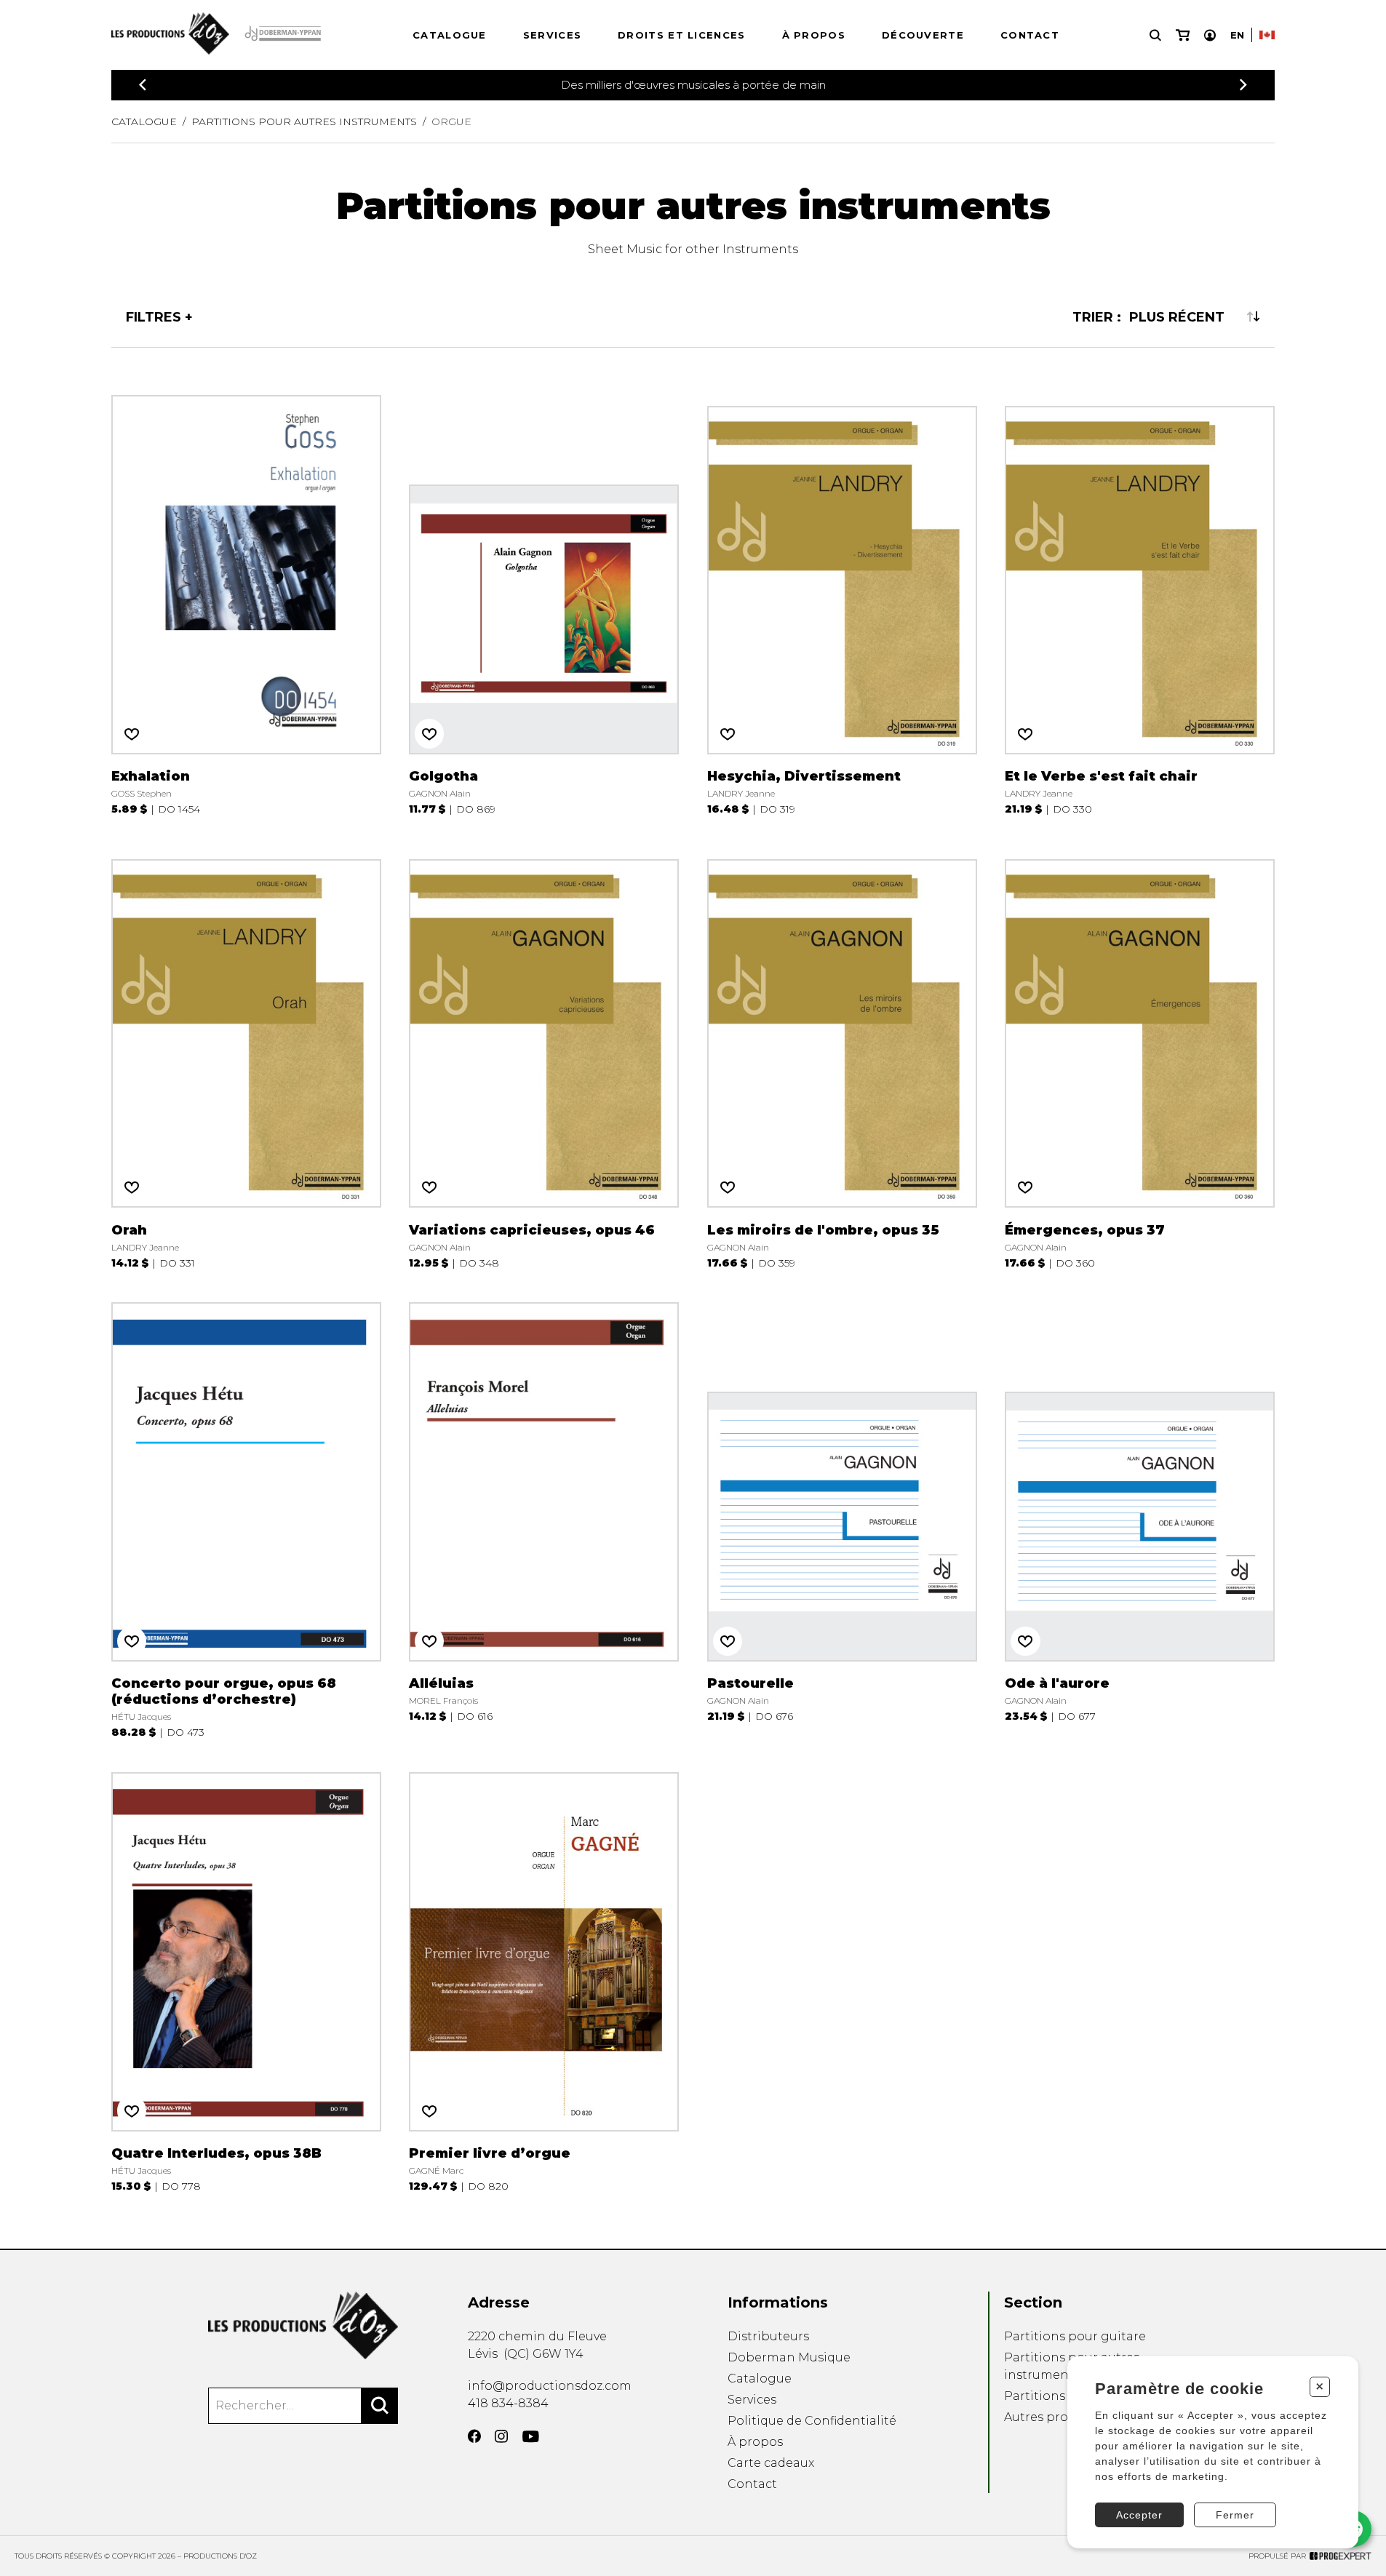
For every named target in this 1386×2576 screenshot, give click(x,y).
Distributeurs (768, 2336)
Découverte (923, 35)
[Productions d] (303, 2325)
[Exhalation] (246, 603)
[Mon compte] (1210, 35)
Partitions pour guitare (1075, 2336)
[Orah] (246, 1056)
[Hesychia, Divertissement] (842, 603)
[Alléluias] (544, 1518)
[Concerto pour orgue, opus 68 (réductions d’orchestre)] (246, 1518)
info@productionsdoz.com (550, 2386)
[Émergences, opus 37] (1140, 1056)
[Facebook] (474, 2436)
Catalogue (450, 35)
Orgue (451, 121)
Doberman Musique (789, 2357)
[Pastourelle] (842, 1518)
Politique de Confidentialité (812, 2421)
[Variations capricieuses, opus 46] (544, 1056)
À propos (814, 35)
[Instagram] (501, 2436)
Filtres (154, 316)
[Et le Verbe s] (1140, 603)
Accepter (1139, 2515)
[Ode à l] (1140, 1518)
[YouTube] (531, 2437)
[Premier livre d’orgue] (544, 1980)
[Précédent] (143, 85)
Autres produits (1051, 2417)
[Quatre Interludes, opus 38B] (246, 1980)
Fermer (1235, 2515)
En (1237, 35)
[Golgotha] (544, 603)
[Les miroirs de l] (842, 1056)
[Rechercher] (380, 2406)
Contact (1030, 35)
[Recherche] (1155, 35)
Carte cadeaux (771, 2463)
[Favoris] (132, 733)
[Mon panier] (1183, 35)
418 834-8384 (508, 2403)
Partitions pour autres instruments (304, 121)
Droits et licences (681, 35)
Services (552, 35)
